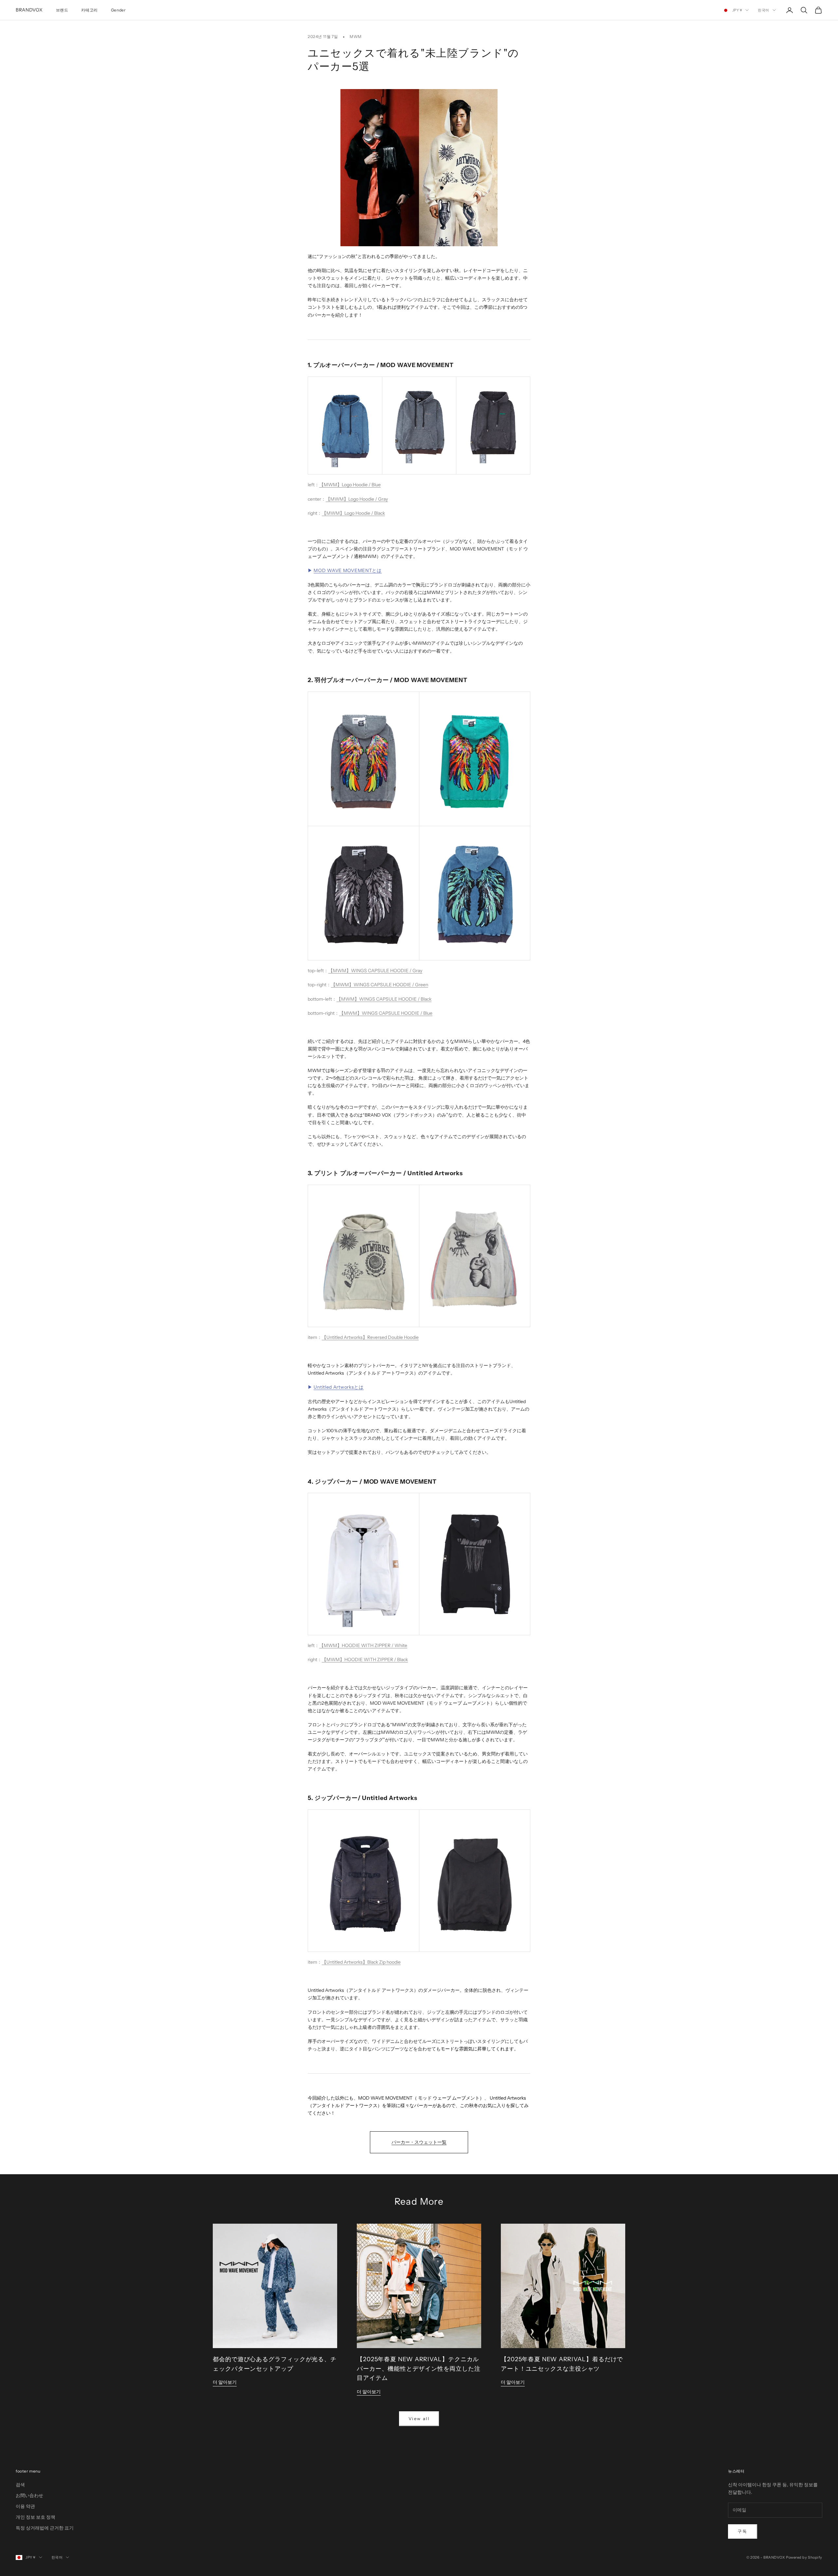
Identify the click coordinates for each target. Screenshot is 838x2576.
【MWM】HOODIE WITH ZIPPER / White (363, 1645)
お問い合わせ (29, 2495)
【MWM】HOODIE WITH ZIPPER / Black (365, 1659)
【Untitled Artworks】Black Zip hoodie (361, 1962)
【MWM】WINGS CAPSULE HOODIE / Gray (375, 971)
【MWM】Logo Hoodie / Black (353, 513)
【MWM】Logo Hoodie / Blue (350, 485)
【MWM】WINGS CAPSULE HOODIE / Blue (386, 1013)
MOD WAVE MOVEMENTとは (347, 570)
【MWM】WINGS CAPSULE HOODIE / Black (384, 999)
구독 (743, 2531)
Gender (118, 10)
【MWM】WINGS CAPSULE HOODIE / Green (380, 985)
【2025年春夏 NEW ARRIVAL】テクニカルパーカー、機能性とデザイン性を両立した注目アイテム (419, 2369)
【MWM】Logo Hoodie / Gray (357, 499)
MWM (356, 37)
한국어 (764, 10)
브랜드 (62, 10)
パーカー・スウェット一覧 (419, 2142)
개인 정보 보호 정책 (36, 2517)
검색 (20, 2485)
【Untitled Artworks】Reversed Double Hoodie (370, 1337)
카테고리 (89, 10)
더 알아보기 (225, 2382)
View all (419, 2418)
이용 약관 (25, 2506)
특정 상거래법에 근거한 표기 (45, 2528)
